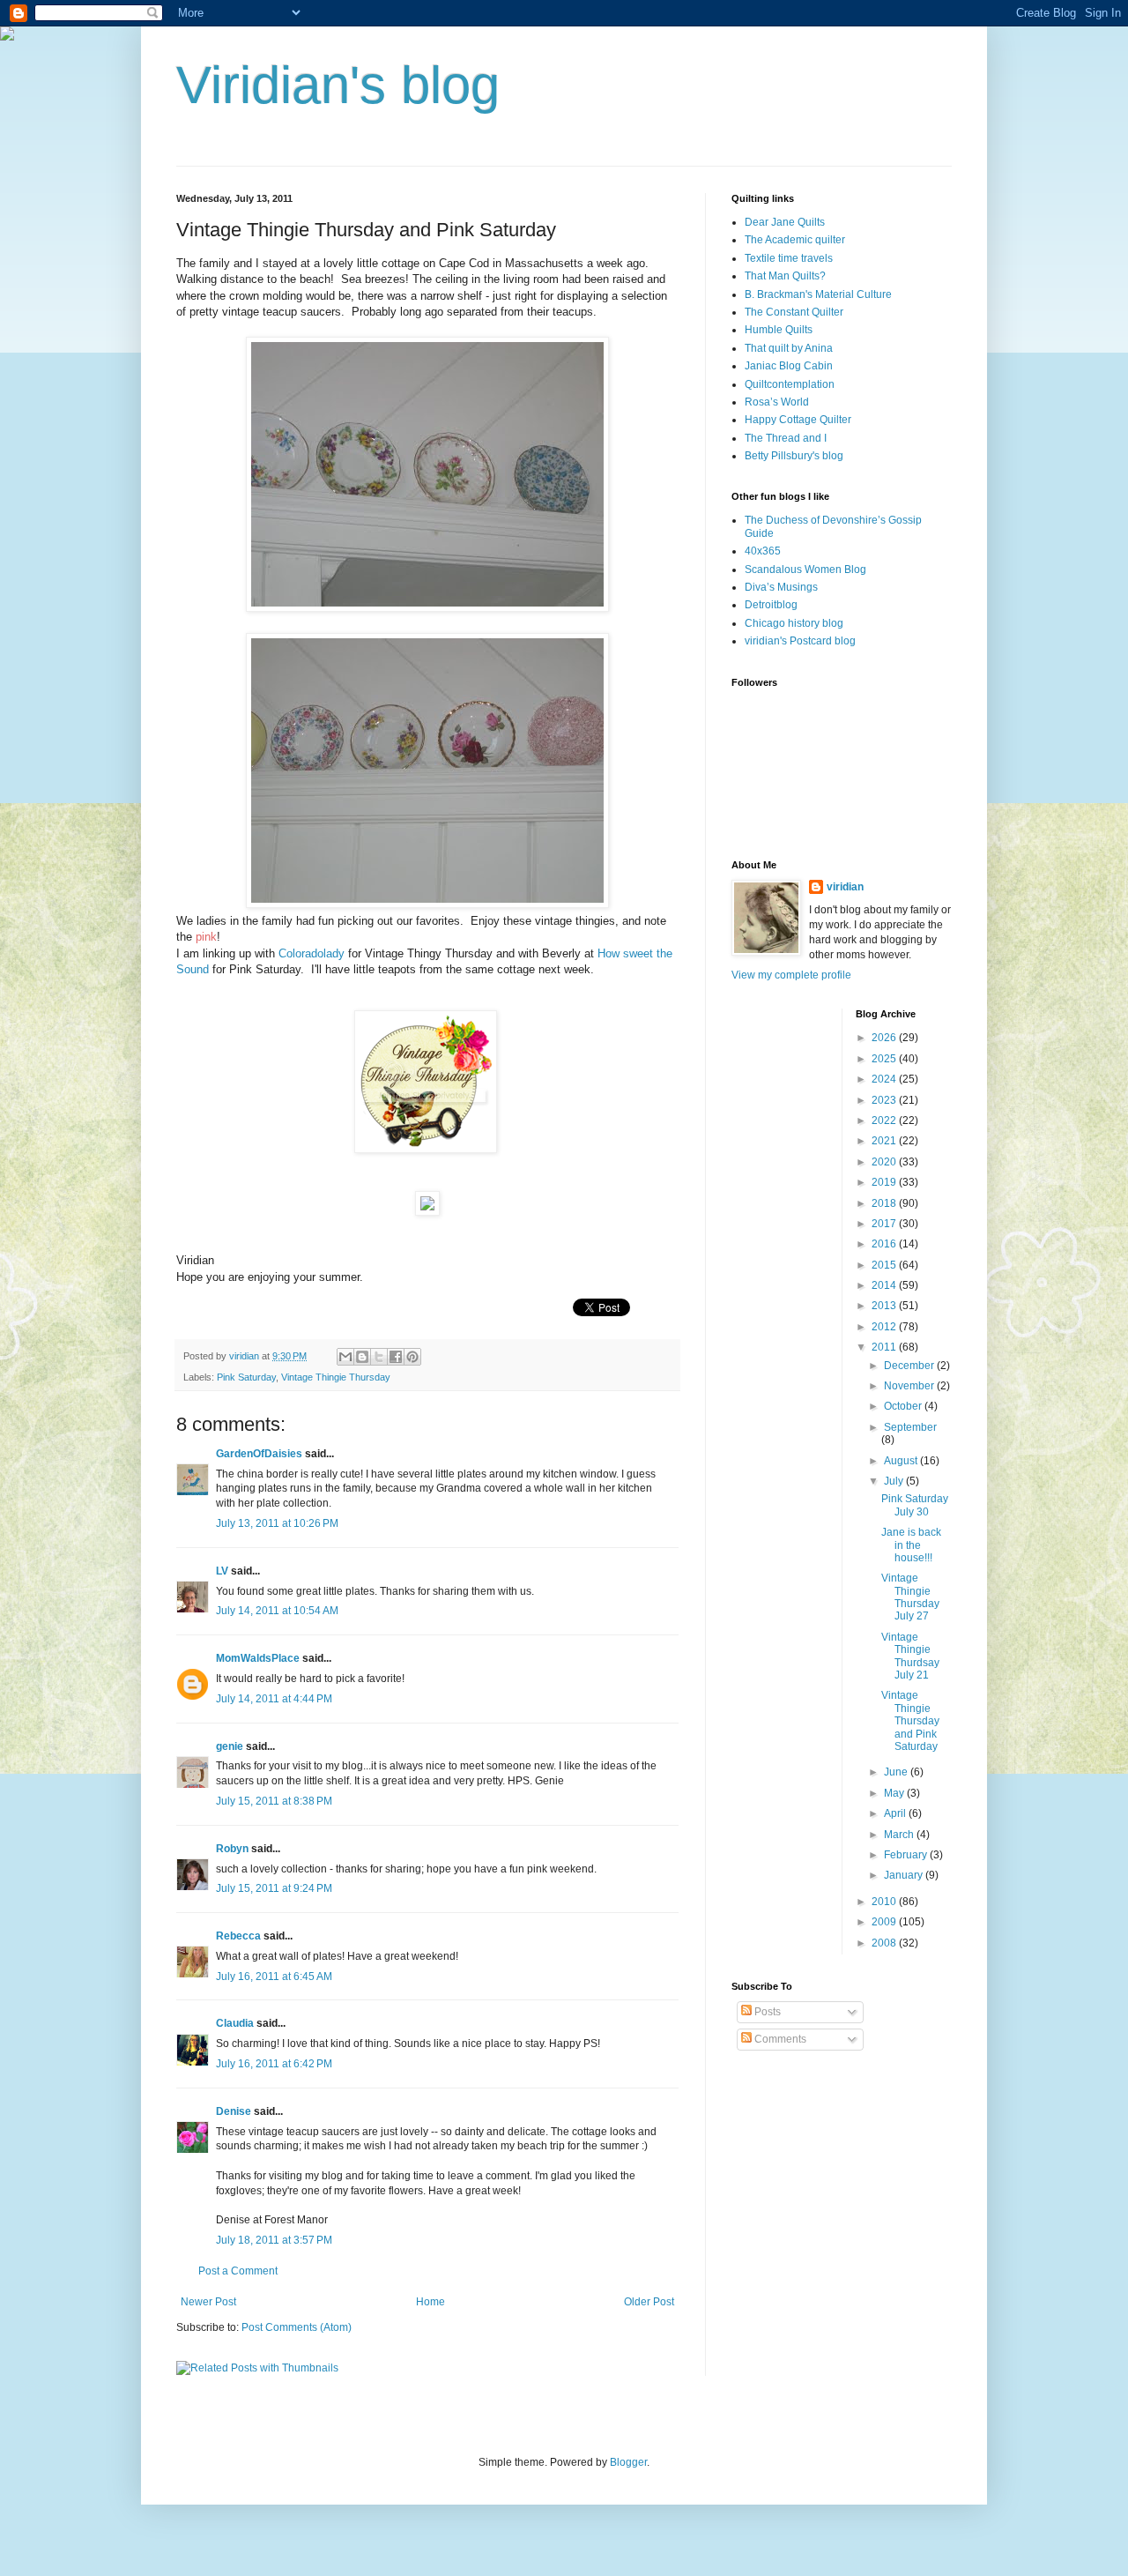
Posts (766, 2012)
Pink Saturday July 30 (915, 1505)
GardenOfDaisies (259, 1454)
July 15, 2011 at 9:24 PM (274, 1888)
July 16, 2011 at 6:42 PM (274, 2064)
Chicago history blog (794, 623)
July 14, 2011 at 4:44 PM (274, 1699)
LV (222, 1571)
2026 (885, 1038)
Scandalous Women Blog (805, 570)
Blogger (628, 2462)
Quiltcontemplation (790, 384)
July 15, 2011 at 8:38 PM (274, 1801)
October (904, 1406)
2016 (885, 1244)
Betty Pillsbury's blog (794, 456)
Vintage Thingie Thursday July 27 (910, 1597)
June (897, 1772)
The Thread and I (786, 438)
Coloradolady (312, 953)
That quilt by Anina (789, 348)
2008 (885, 1943)
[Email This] (345, 1357)
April (896, 1813)
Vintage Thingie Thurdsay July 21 (910, 1656)
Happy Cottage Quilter (798, 420)
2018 (885, 1203)
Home (430, 2302)
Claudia (235, 2023)
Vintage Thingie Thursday (336, 1377)
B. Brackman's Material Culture (818, 294)
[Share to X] (379, 1357)
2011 (885, 1347)
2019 (885, 1182)
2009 (885, 1922)
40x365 (763, 551)
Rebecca (238, 1936)
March (900, 1835)
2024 (885, 1079)
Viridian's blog (338, 85)
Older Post (649, 2302)
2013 (885, 1306)
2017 (885, 1224)
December (910, 1366)
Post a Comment (238, 2271)
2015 (885, 1265)
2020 (885, 1162)
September (910, 1427)
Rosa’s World (777, 402)
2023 (885, 1100)
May (895, 1793)
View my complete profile (791, 975)
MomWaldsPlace (258, 1658)
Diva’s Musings (781, 587)
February (907, 1855)
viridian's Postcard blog (800, 641)
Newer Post (208, 2302)
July (895, 1481)
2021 (885, 1141)
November (910, 1386)
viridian (845, 887)
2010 (885, 1902)
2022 (885, 1120)
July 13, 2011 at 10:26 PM (277, 1523)
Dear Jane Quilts (785, 222)
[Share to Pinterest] (412, 1357)
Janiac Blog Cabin (789, 366)
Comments (779, 2039)
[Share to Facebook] (396, 1357)
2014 (885, 1285)
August (902, 1461)
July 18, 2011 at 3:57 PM (274, 2240)
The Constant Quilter (794, 312)
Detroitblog (771, 605)
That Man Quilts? (785, 276)
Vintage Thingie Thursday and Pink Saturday (910, 1721)
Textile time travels (789, 258)
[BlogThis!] (362, 1357)
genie (230, 1746)
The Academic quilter (795, 240)
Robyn (232, 1849)
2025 (885, 1059)
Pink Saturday (246, 1377)
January (905, 1875)
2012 (885, 1327)
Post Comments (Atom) (297, 2327)
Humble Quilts (779, 330)
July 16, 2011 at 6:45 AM (274, 1977)
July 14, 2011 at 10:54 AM (277, 1611)
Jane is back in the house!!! (911, 1545)
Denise (234, 2111)
